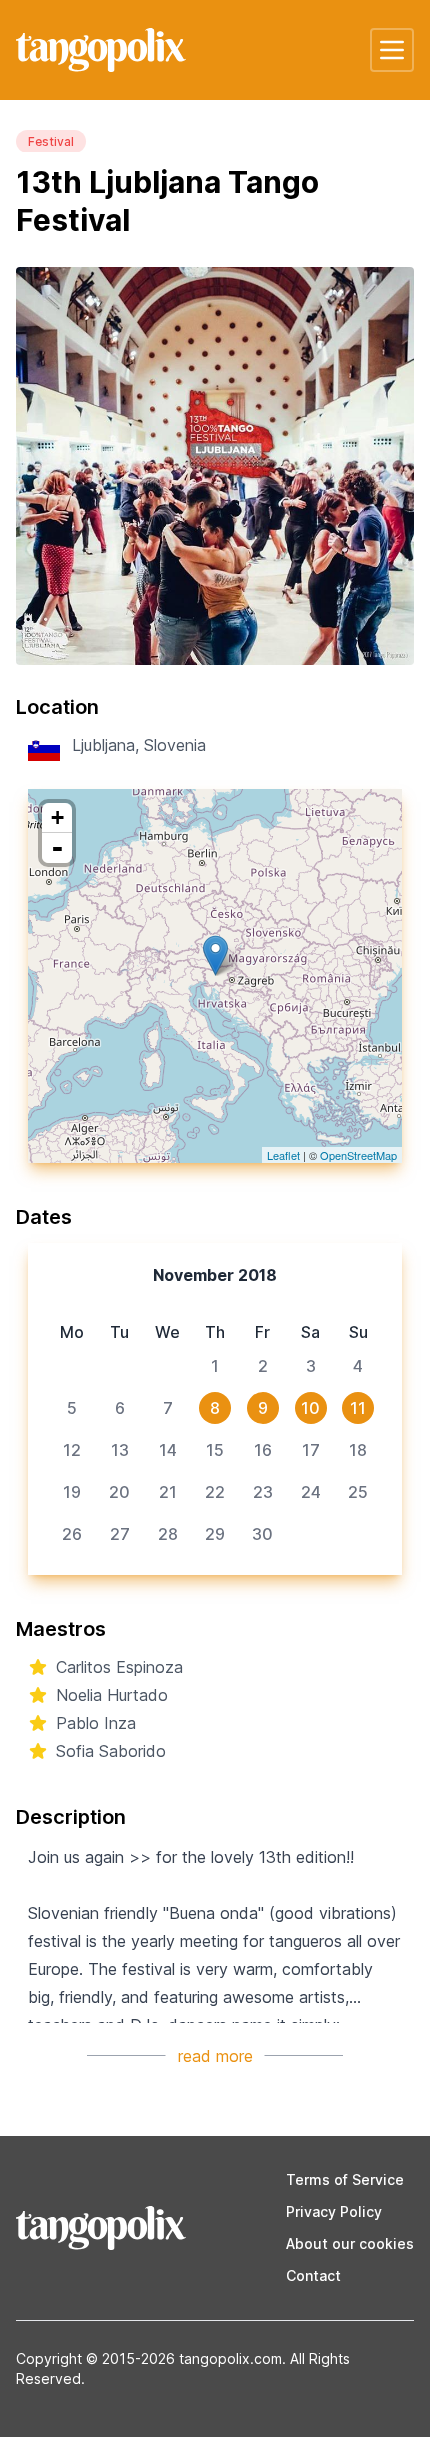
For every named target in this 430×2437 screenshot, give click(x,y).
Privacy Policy (334, 2211)
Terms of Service (345, 2179)
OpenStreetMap (358, 1155)
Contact (313, 2275)
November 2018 (215, 1275)
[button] (392, 50)
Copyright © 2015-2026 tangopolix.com (149, 2358)
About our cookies (350, 2243)
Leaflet (283, 1155)
